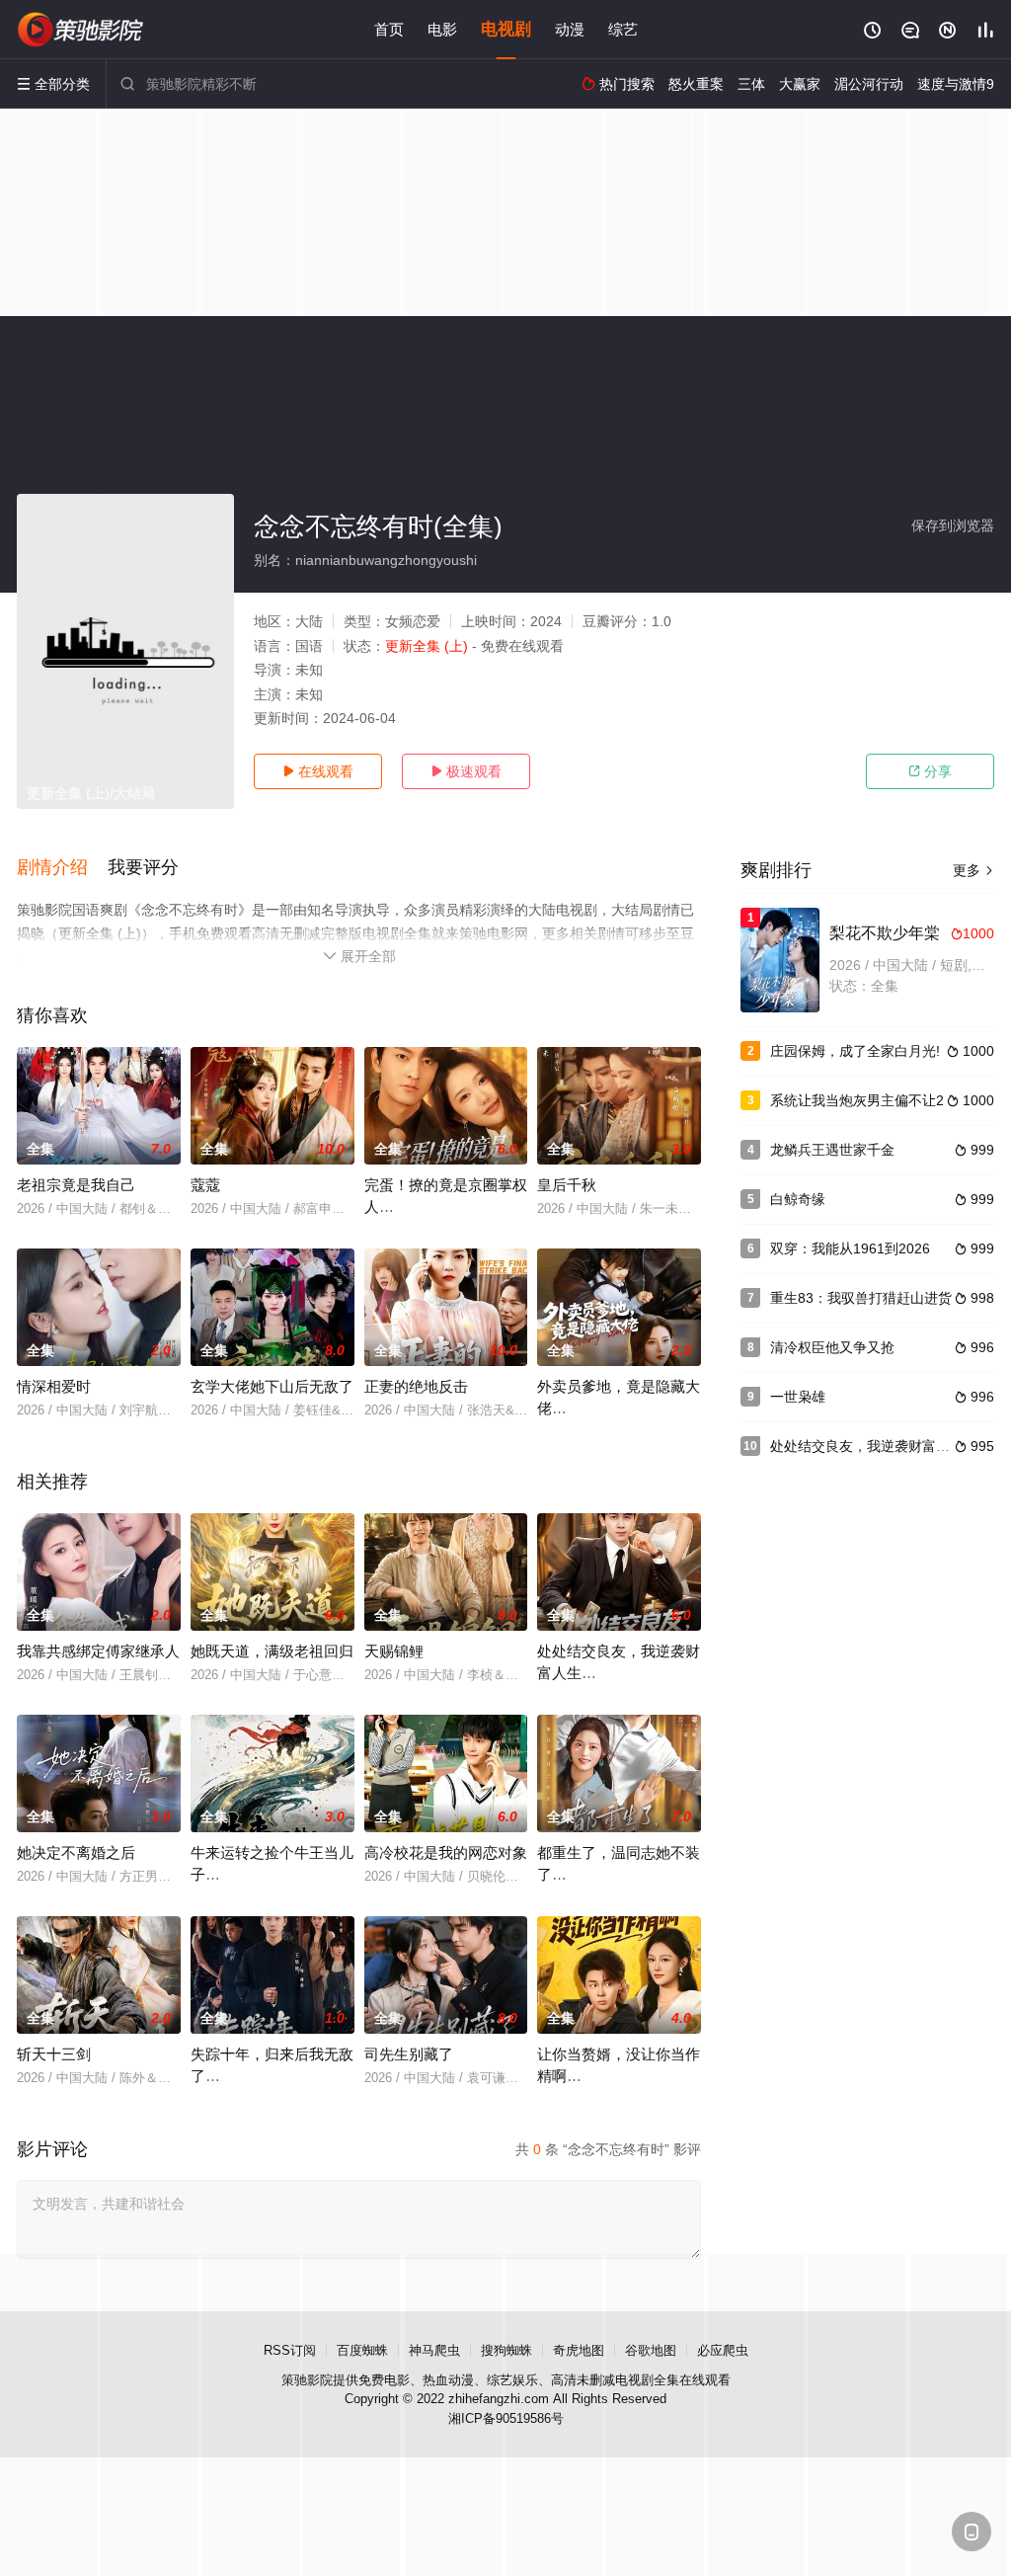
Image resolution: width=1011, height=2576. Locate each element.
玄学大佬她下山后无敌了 (272, 1386)
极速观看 (466, 771)
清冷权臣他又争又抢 (832, 1347)
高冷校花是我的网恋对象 (446, 1852)
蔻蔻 (205, 1185)
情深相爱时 (54, 1386)
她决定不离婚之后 (76, 1852)
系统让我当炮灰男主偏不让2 (857, 1100)
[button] (62, 868)
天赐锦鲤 (394, 1651)
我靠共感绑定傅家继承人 (98, 1651)
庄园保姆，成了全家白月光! (855, 1051)
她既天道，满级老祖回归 (272, 1651)
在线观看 (318, 771)
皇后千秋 (567, 1185)
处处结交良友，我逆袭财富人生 (867, 1446)
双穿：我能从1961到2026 (850, 1248)
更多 (973, 870)
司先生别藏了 (409, 2054)
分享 (930, 771)
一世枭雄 (798, 1397)
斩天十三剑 (54, 2054)
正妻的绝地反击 (416, 1386)
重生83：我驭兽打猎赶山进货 (861, 1298)
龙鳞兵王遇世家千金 (832, 1150)
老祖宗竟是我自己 (76, 1185)
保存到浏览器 (953, 525)
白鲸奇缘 (798, 1199)
